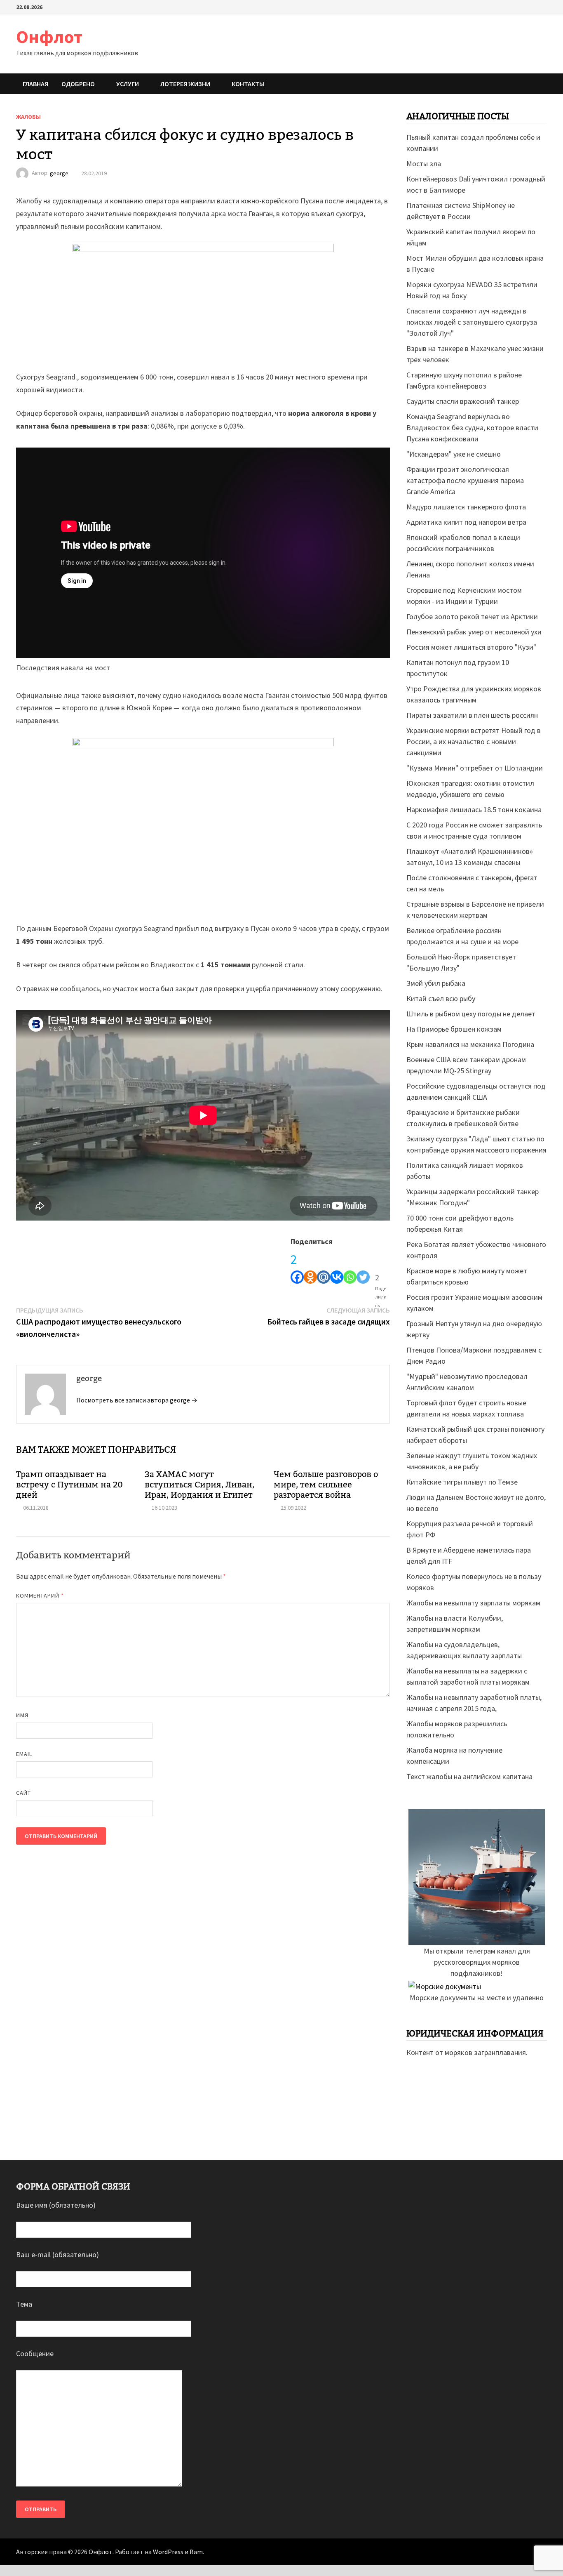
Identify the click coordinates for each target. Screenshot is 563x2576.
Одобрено (78, 84)
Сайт (23, 1793)
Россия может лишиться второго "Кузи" (471, 647)
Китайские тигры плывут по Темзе (462, 1482)
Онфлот (49, 37)
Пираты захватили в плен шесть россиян (472, 715)
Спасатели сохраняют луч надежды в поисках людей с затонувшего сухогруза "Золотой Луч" (472, 322)
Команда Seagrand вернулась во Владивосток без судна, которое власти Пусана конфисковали (472, 428)
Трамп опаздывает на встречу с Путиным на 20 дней (69, 1485)
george (59, 173)
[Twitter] (363, 1266)
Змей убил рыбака (436, 983)
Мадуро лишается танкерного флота (466, 507)
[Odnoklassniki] (310, 1266)
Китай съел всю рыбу (441, 998)
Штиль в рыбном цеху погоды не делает (471, 1014)
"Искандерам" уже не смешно (454, 454)
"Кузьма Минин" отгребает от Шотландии (475, 768)
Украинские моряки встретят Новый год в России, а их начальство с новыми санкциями (474, 741)
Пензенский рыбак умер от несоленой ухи (474, 632)
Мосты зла (424, 164)
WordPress (168, 2552)
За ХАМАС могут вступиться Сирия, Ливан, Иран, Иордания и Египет (199, 1485)
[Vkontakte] (337, 1266)
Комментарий (40, 1596)
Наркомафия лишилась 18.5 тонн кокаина (474, 810)
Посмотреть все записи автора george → (137, 1400)
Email (24, 1754)
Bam (196, 2552)
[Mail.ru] (324, 1266)
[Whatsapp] (350, 1266)
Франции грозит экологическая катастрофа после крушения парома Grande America (465, 480)
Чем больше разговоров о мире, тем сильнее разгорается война (326, 1485)
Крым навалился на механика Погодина (470, 1044)
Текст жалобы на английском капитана (469, 1776)
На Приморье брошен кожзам (454, 1029)
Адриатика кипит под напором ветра (466, 522)
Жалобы (28, 117)
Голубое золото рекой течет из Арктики (472, 616)
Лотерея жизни (185, 84)
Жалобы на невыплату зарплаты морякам (473, 1603)
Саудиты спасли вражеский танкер (463, 401)
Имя (22, 1715)
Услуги (128, 84)
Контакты (248, 84)
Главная (35, 84)
